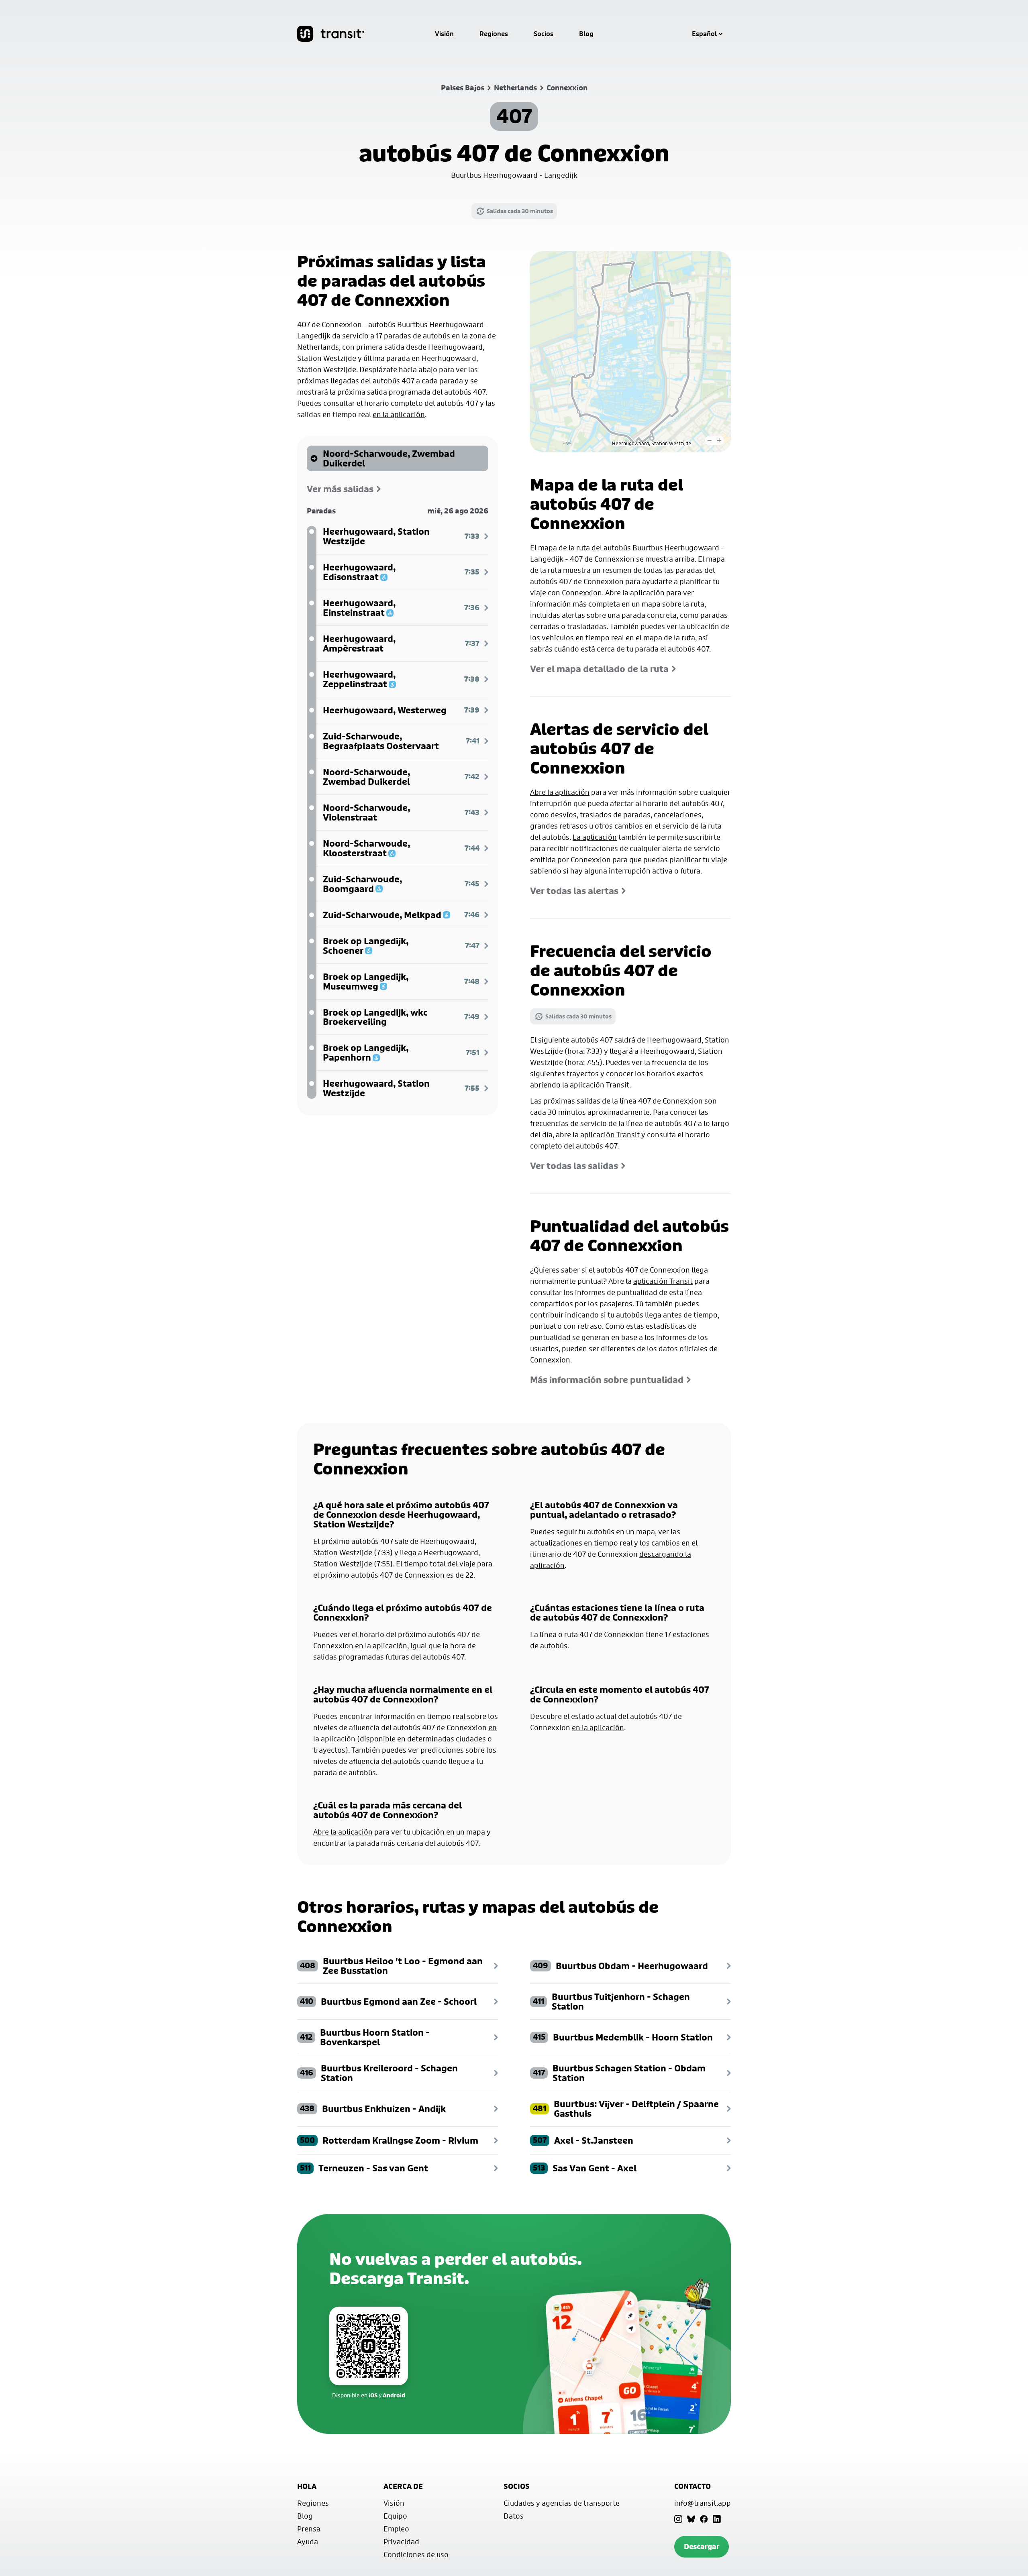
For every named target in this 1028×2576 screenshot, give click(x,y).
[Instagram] (678, 2519)
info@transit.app (703, 2503)
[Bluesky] (691, 2519)
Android (394, 2395)
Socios (544, 34)
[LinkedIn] (717, 2519)
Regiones (494, 34)
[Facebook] (704, 2519)
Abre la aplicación (635, 593)
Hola (307, 2486)
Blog (586, 34)
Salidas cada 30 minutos (520, 211)
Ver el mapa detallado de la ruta (599, 669)
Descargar (702, 2546)
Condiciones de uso (416, 2554)
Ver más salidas (340, 489)
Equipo (395, 2516)
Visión (444, 34)
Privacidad (401, 2541)
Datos (514, 2516)
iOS (373, 2395)
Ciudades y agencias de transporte (562, 2503)
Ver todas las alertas (574, 891)
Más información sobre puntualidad (607, 1380)
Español (704, 34)
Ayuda (308, 2541)
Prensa (309, 2529)
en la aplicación (399, 414)
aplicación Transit (600, 1085)
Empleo (396, 2529)
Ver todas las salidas (574, 1166)
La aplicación (595, 837)
